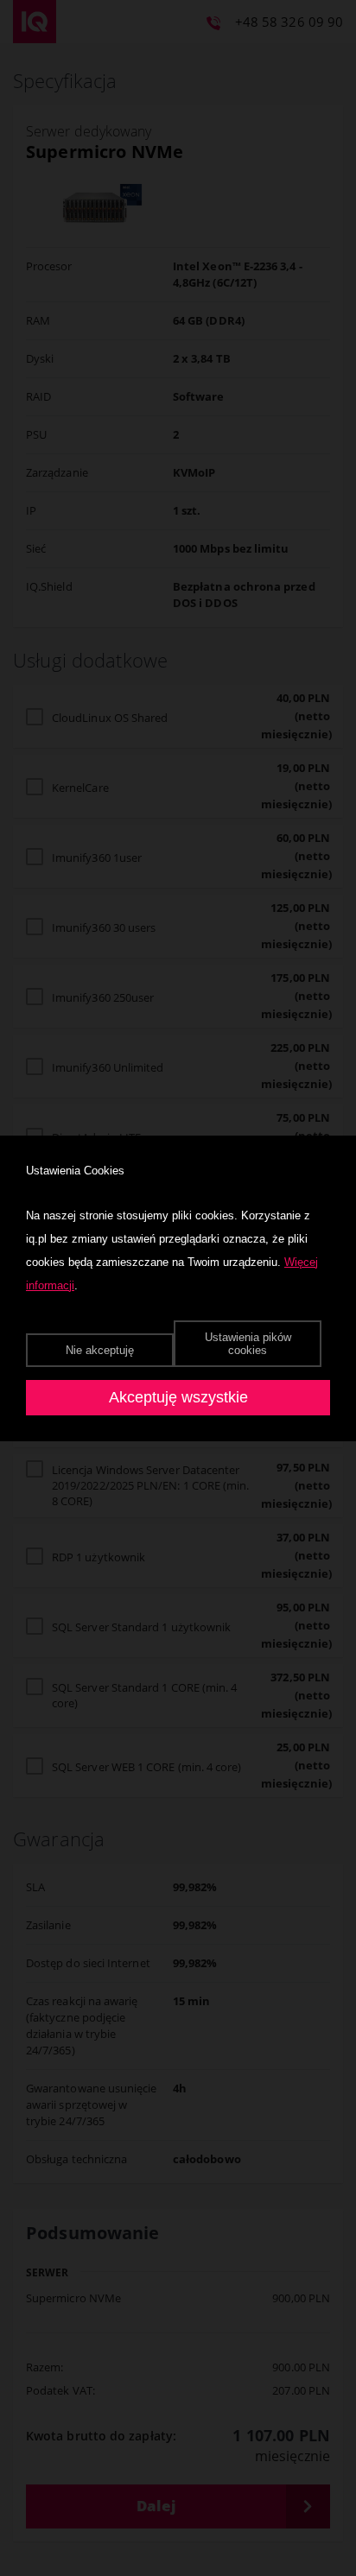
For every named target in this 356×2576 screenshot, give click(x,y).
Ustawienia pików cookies (248, 1344)
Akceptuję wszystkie (178, 1397)
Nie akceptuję (100, 1350)
